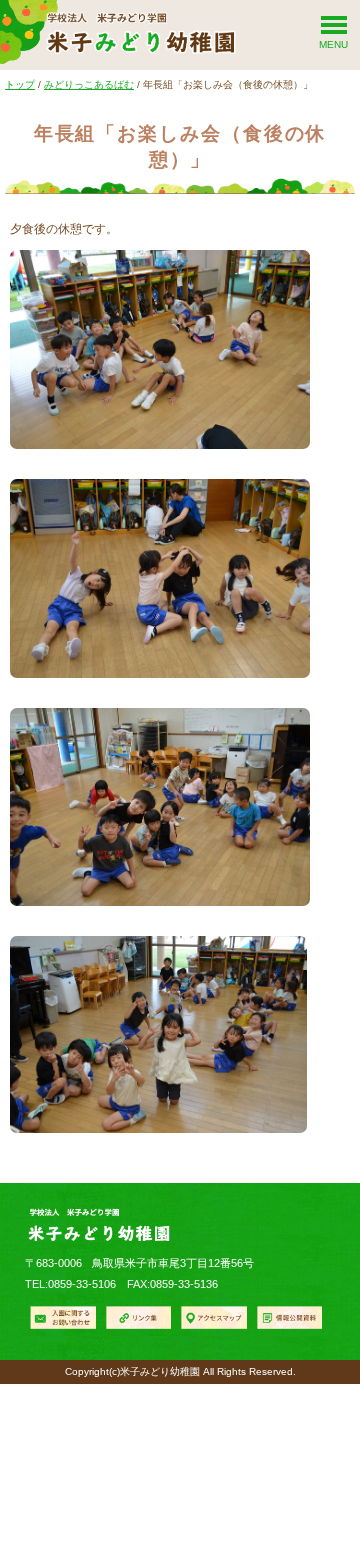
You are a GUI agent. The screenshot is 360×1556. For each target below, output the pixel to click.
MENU (333, 44)
